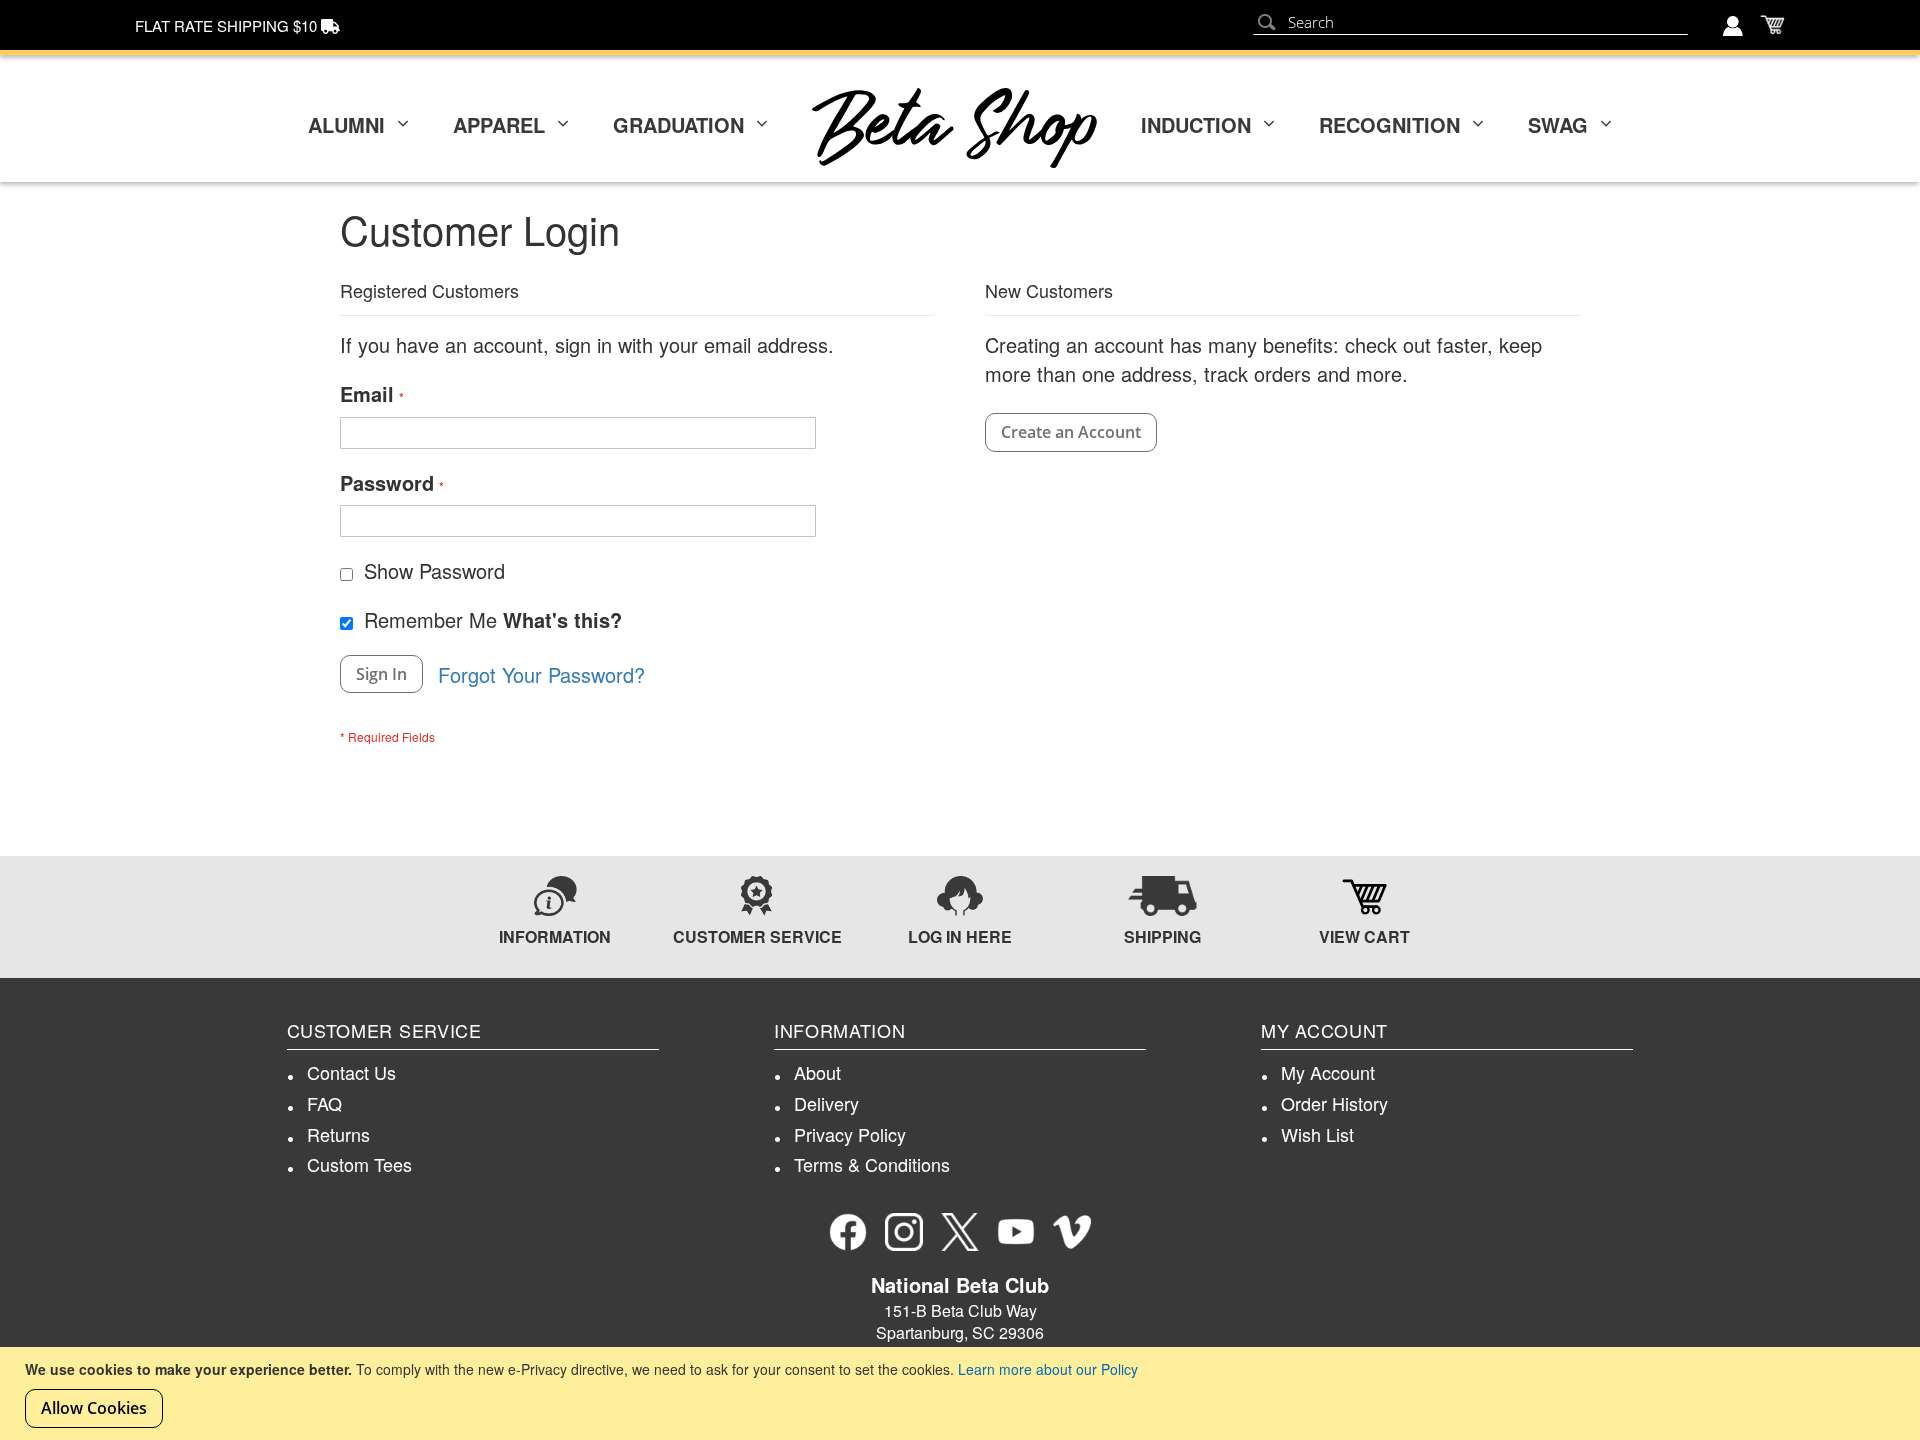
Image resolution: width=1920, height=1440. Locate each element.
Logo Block (954, 128)
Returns (338, 1134)
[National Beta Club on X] (960, 1232)
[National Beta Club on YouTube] (1016, 1232)
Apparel (499, 124)
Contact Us (351, 1072)
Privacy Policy (850, 1134)
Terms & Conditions (872, 1164)
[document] (962, 1393)
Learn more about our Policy (1048, 1369)
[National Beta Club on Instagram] (904, 1232)
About (817, 1072)
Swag (1558, 124)
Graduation (678, 124)
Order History (1334, 1103)
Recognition (1389, 124)
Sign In (1735, 28)
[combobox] (1470, 22)
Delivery (826, 1103)
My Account (1328, 1072)
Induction (1196, 124)
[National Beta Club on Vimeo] (1072, 1232)
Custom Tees (359, 1164)
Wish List (1317, 1134)
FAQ (324, 1103)
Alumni (346, 124)
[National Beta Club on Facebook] (848, 1232)
